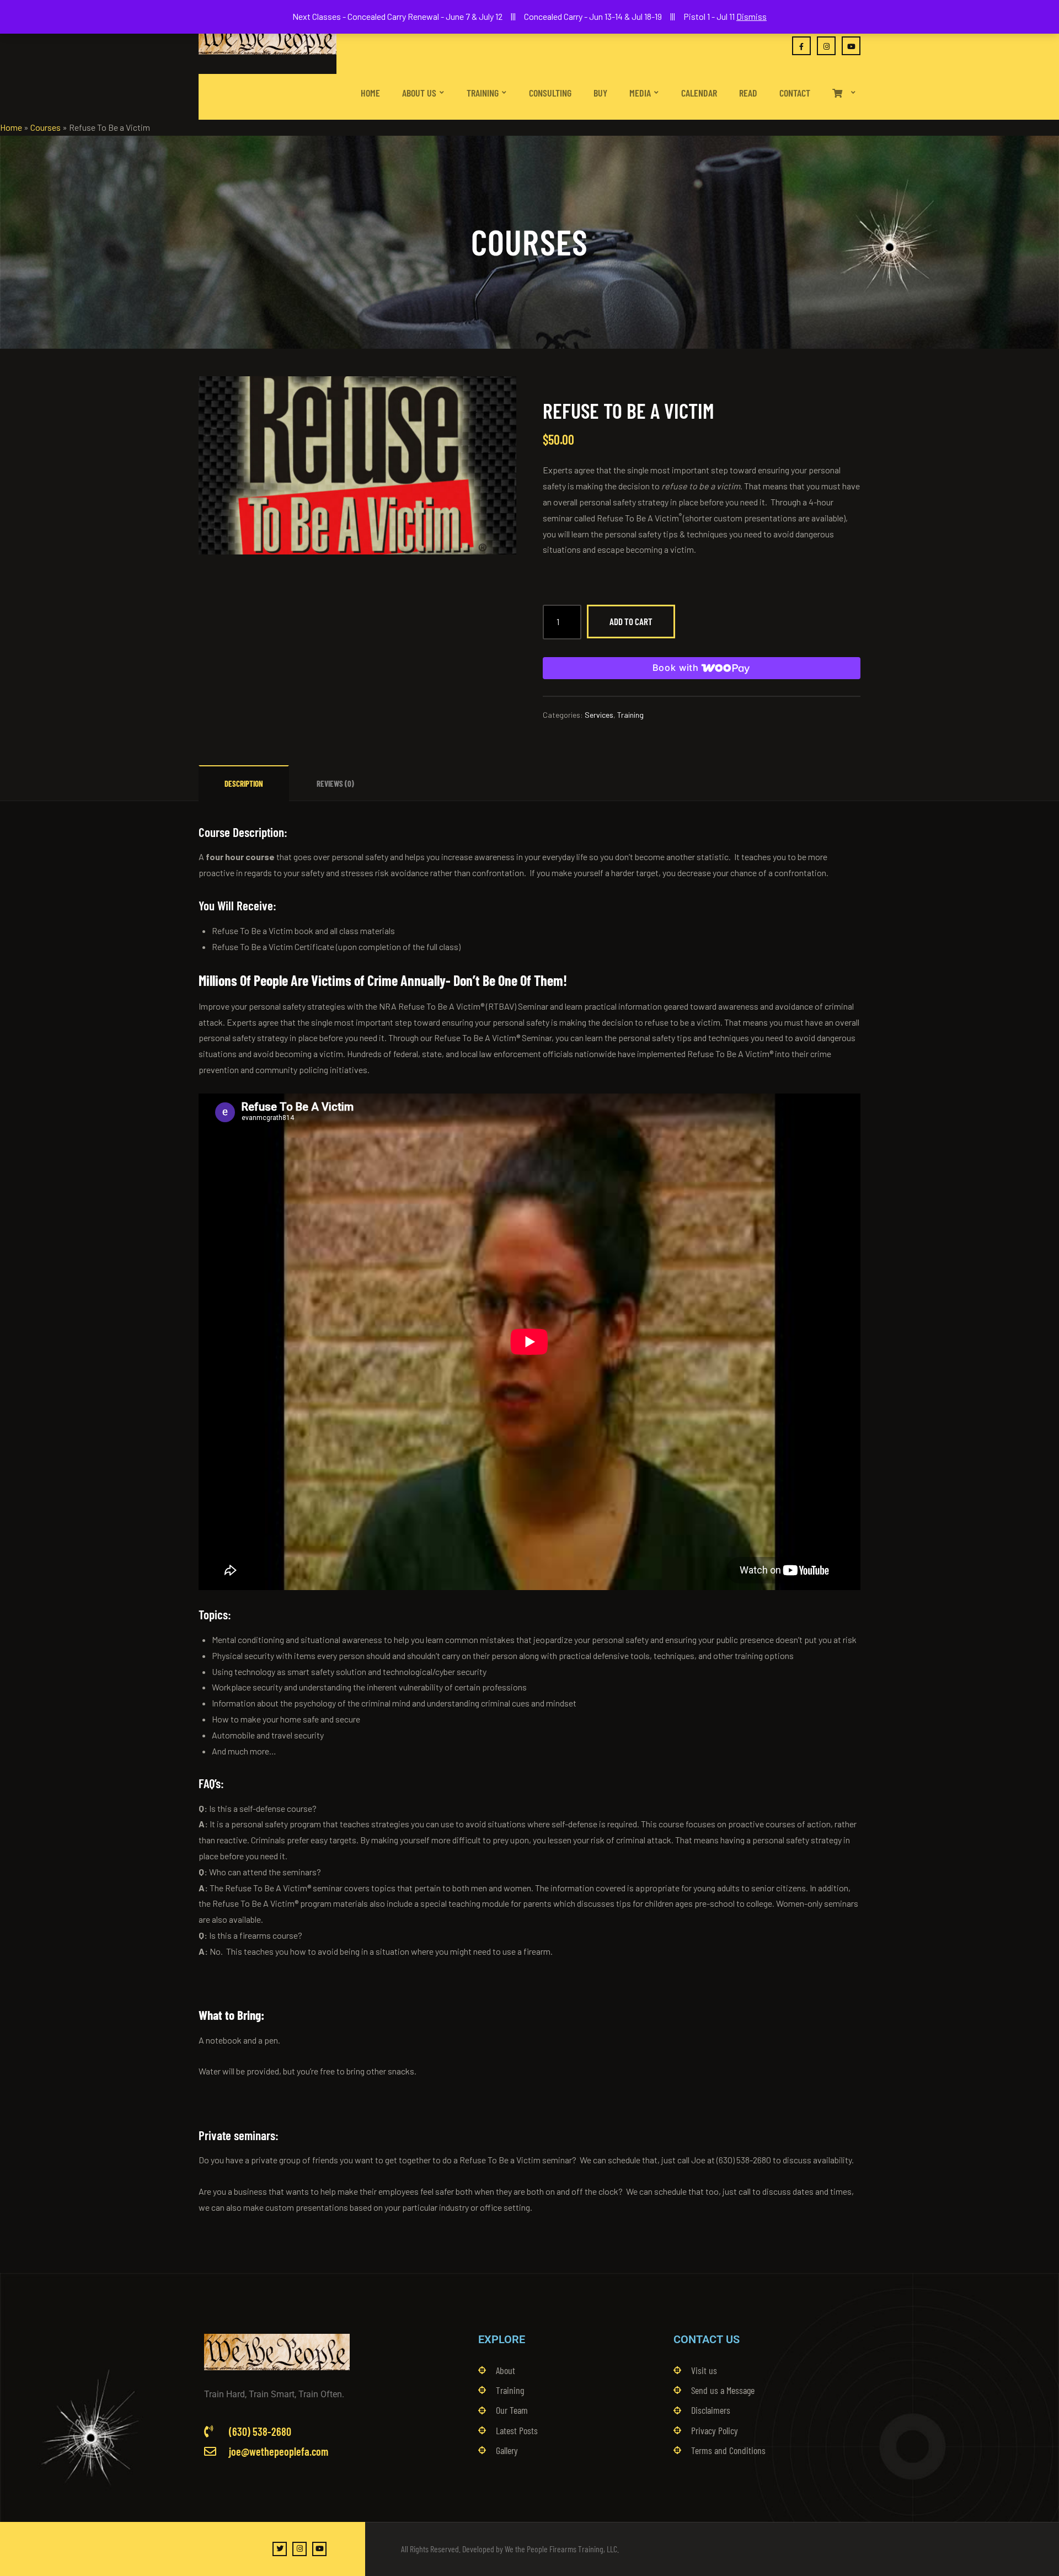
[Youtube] (319, 2549)
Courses (46, 127)
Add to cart (631, 621)
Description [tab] (244, 783)
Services (599, 715)
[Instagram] (299, 2549)
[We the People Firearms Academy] (268, 37)
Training (630, 715)
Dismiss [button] (752, 16)
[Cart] (844, 83)
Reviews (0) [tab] (335, 783)
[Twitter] (280, 2549)
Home (11, 127)
